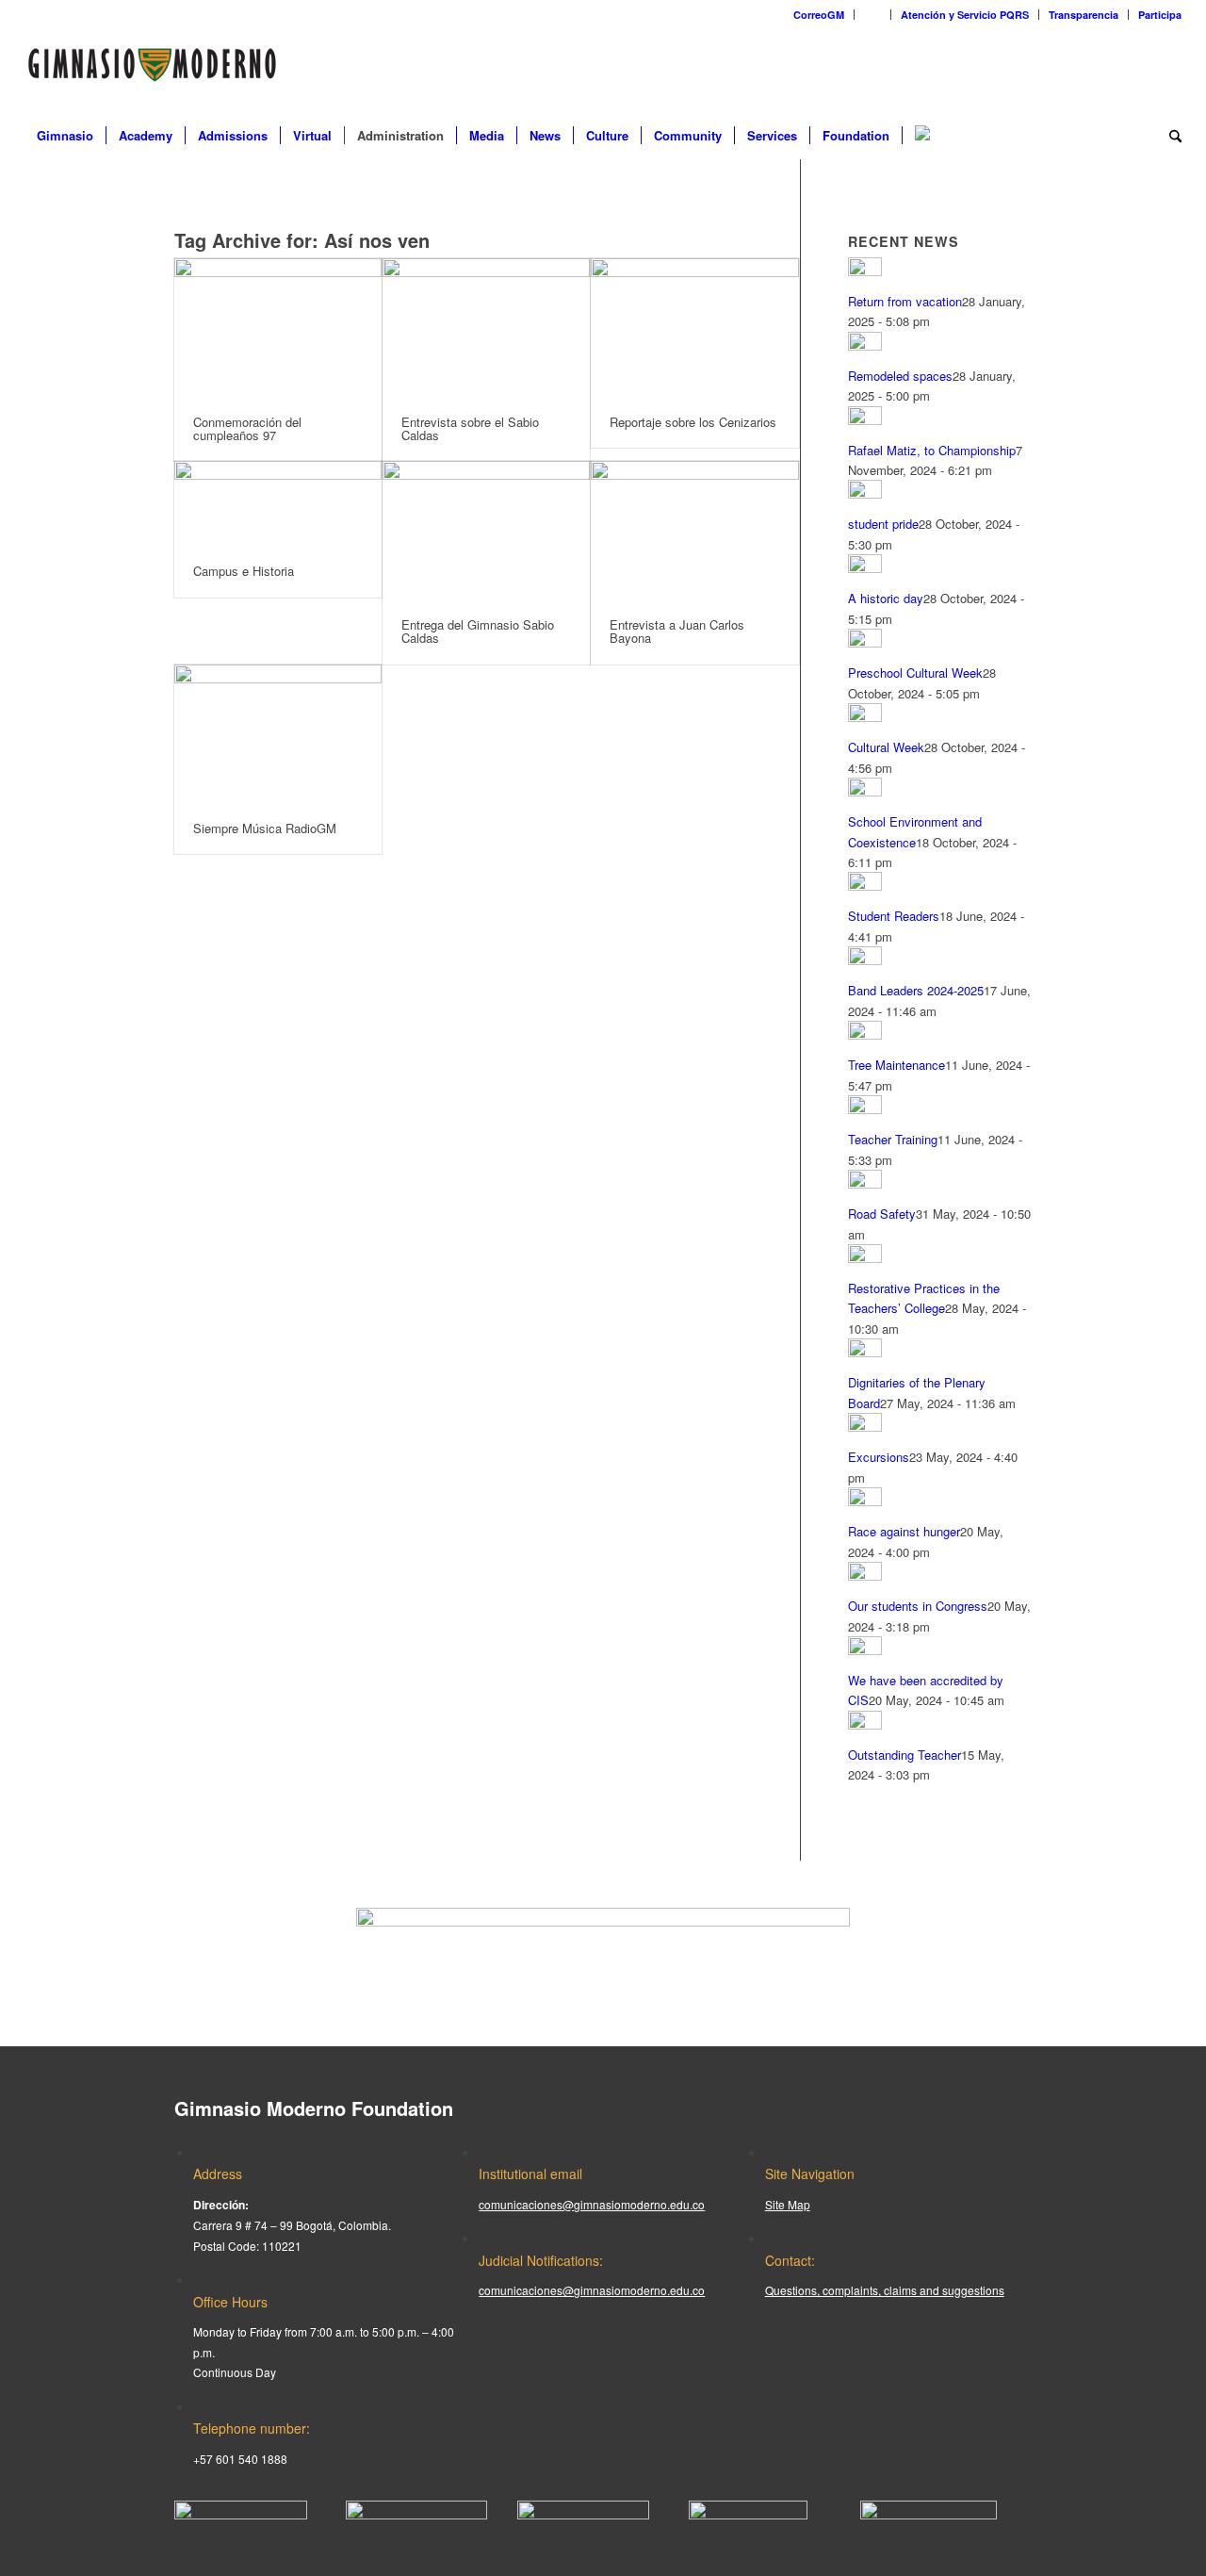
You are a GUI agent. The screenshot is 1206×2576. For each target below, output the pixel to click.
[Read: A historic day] (865, 568)
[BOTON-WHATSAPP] (929, 2514)
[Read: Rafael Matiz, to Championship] (865, 420)
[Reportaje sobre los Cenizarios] (694, 328)
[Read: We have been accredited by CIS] (865, 1650)
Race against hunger (904, 1531)
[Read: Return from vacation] (865, 271)
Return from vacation (905, 301)
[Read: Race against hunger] (865, 1501)
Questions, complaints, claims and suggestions (885, 2290)
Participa (1160, 15)
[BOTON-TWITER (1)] (748, 2514)
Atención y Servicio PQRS (965, 15)
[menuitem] (819, 15)
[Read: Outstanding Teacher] (865, 1724)
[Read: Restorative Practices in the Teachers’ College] (865, 1258)
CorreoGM (819, 15)
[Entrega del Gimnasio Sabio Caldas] (486, 530)
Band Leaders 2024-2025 (916, 990)
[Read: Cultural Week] (865, 717)
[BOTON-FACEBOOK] (241, 2514)
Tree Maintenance (896, 1065)
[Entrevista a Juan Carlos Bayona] (694, 530)
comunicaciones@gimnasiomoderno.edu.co (592, 2204)
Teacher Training (893, 1139)
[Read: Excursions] (865, 1427)
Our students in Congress (918, 1606)
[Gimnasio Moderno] (152, 70)
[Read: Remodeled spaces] (865, 345)
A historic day (886, 598)
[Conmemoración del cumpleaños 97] (278, 328)
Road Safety (882, 1214)
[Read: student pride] (865, 493)
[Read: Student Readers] (865, 886)
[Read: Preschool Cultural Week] (865, 642)
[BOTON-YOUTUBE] (583, 2514)
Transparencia (1084, 15)
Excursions (879, 1457)
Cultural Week (886, 747)
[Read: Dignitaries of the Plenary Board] (865, 1352)
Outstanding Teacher (904, 1755)
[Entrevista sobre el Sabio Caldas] (486, 328)
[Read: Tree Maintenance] (865, 1034)
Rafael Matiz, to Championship (932, 450)
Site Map (788, 2204)
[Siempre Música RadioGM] (278, 734)
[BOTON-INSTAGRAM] (416, 2514)
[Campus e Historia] (278, 503)
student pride (883, 524)
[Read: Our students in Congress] (865, 1575)
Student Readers (894, 916)
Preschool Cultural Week (915, 673)
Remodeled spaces (900, 376)
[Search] (1169, 136)
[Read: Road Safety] (865, 1183)
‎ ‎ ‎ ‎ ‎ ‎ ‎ (872, 15)
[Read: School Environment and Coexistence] (865, 791)
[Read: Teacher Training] (865, 1109)
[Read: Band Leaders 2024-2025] (865, 960)
